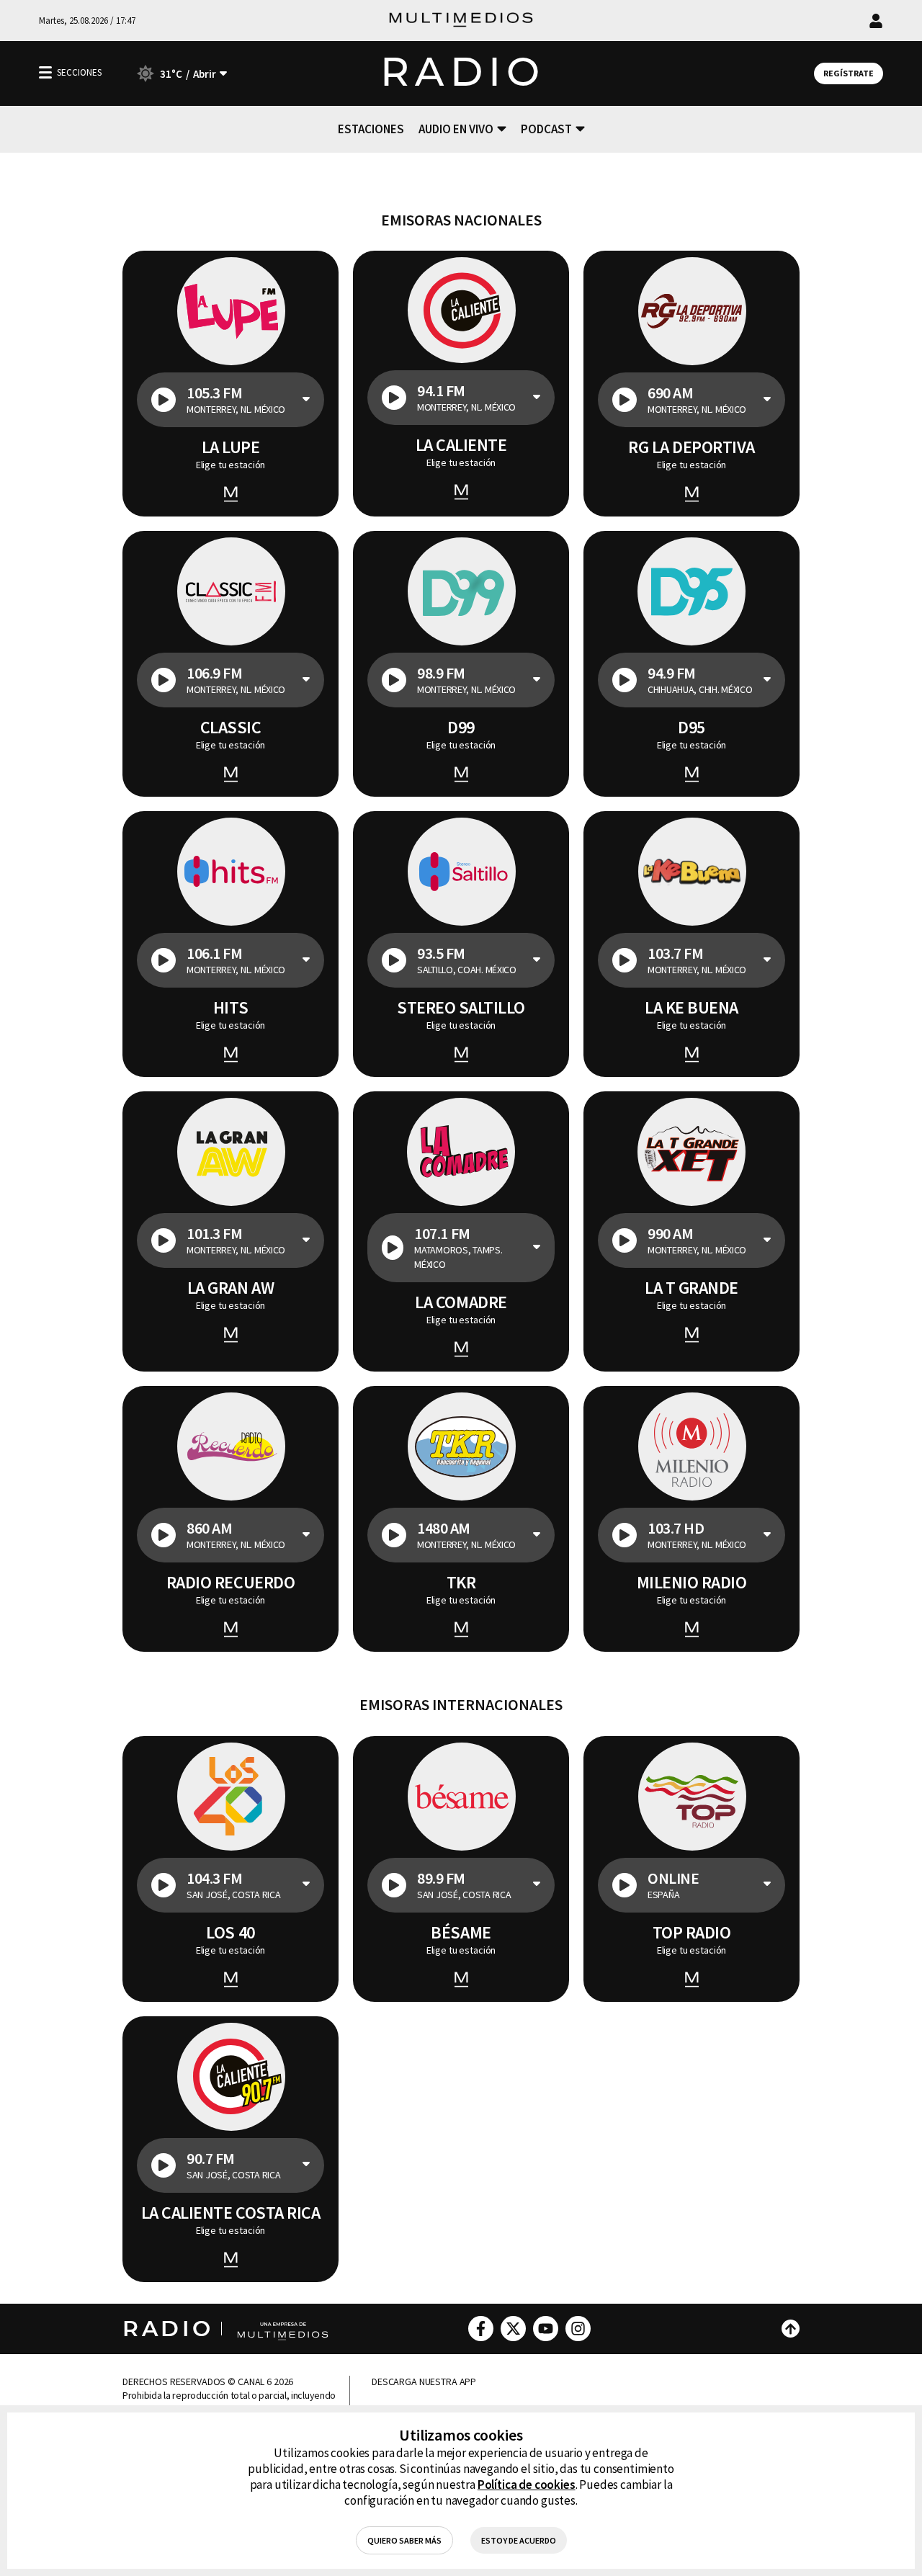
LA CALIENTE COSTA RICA (230, 2213)
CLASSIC (231, 728)
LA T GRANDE (691, 1288)
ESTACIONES (371, 129)
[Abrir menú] (45, 72)
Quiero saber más (404, 2540)
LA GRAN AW (230, 1288)
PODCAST (546, 129)
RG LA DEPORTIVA (691, 447)
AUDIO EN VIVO (456, 129)
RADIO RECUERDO (230, 1583)
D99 (461, 728)
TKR (461, 1583)
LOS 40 (230, 1933)
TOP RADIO (692, 1933)
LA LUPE (231, 447)
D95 (691, 728)
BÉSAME (461, 1933)
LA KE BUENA (691, 1008)
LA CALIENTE (461, 445)
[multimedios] (461, 21)
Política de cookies (527, 2485)
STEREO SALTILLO (461, 1008)
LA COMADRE (461, 1302)
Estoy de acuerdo (519, 2540)
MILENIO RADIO (692, 1583)
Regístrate (849, 73)
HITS (230, 1008)
